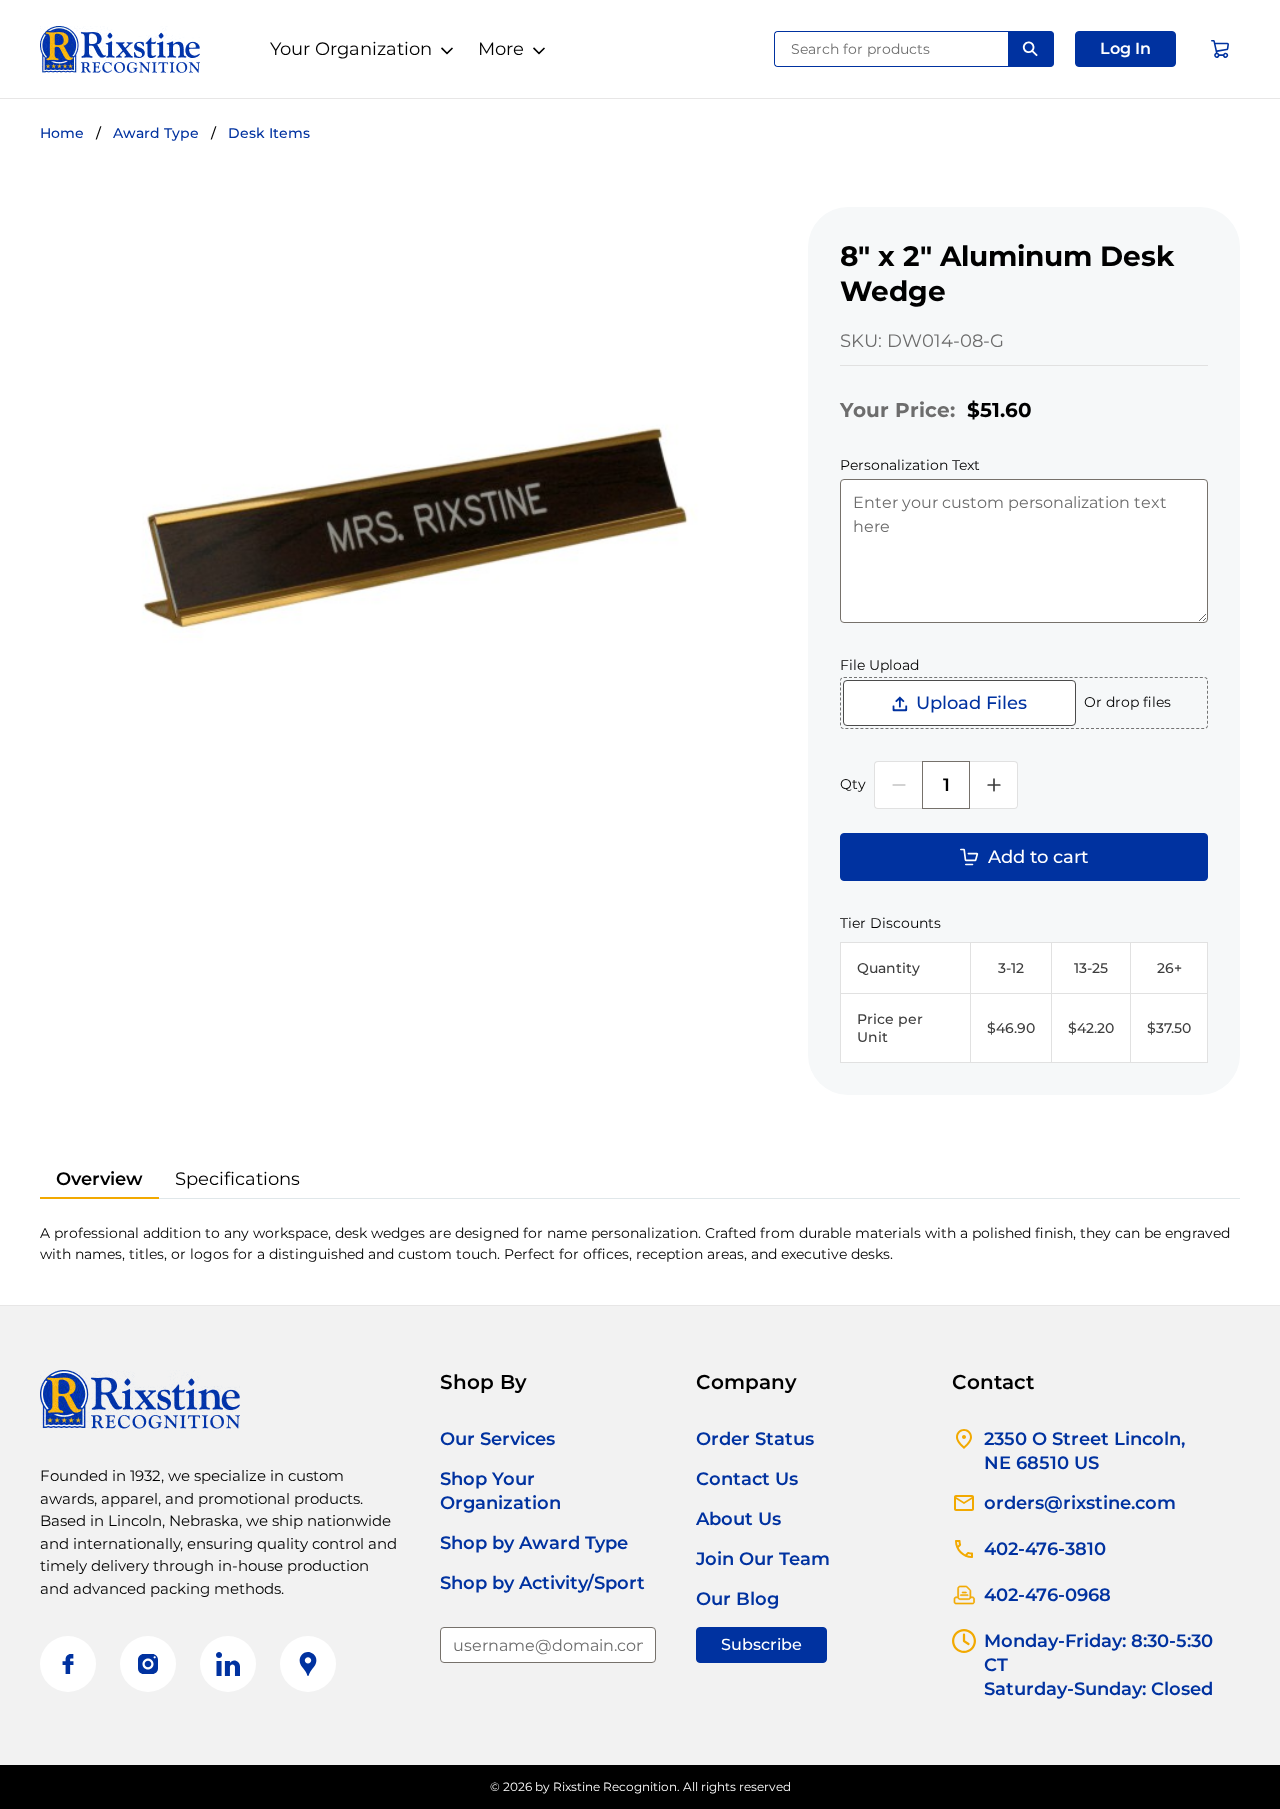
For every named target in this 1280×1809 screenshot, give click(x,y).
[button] (1125, 49)
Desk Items (269, 133)
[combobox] (891, 49)
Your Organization (351, 49)
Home (62, 133)
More (501, 49)
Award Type (156, 133)
